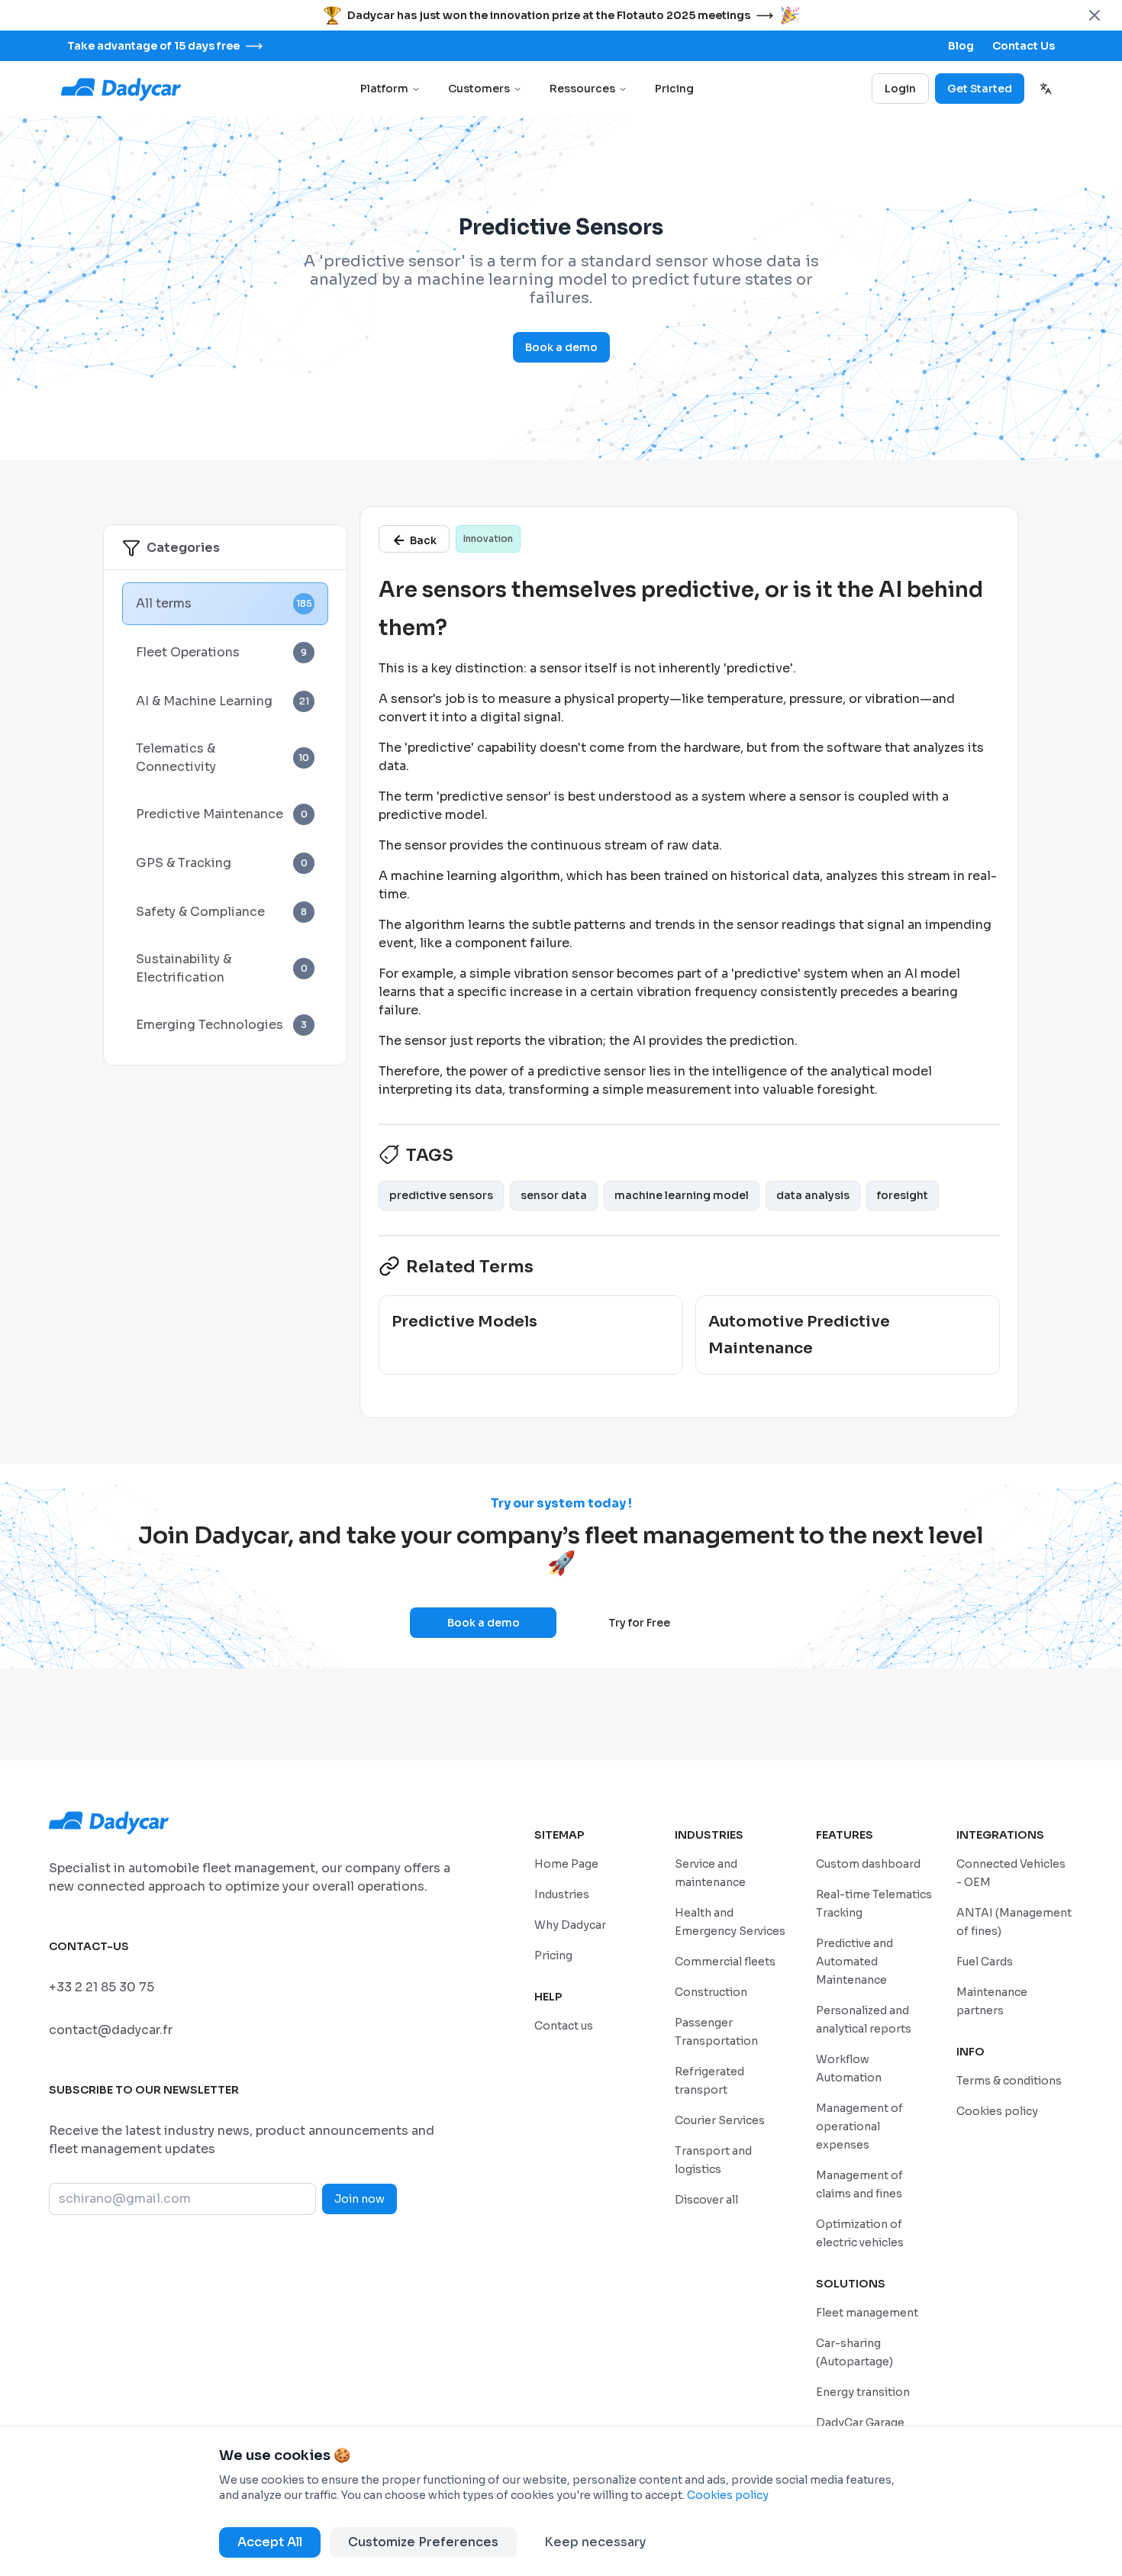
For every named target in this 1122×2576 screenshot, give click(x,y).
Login (900, 89)
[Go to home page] (122, 89)
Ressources (582, 89)
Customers (479, 89)
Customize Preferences (423, 2542)
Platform (384, 89)
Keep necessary (595, 2542)
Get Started (980, 89)
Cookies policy (728, 2495)
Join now (359, 2199)
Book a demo (561, 347)
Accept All (270, 2542)
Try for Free (639, 1623)
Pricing (674, 89)
